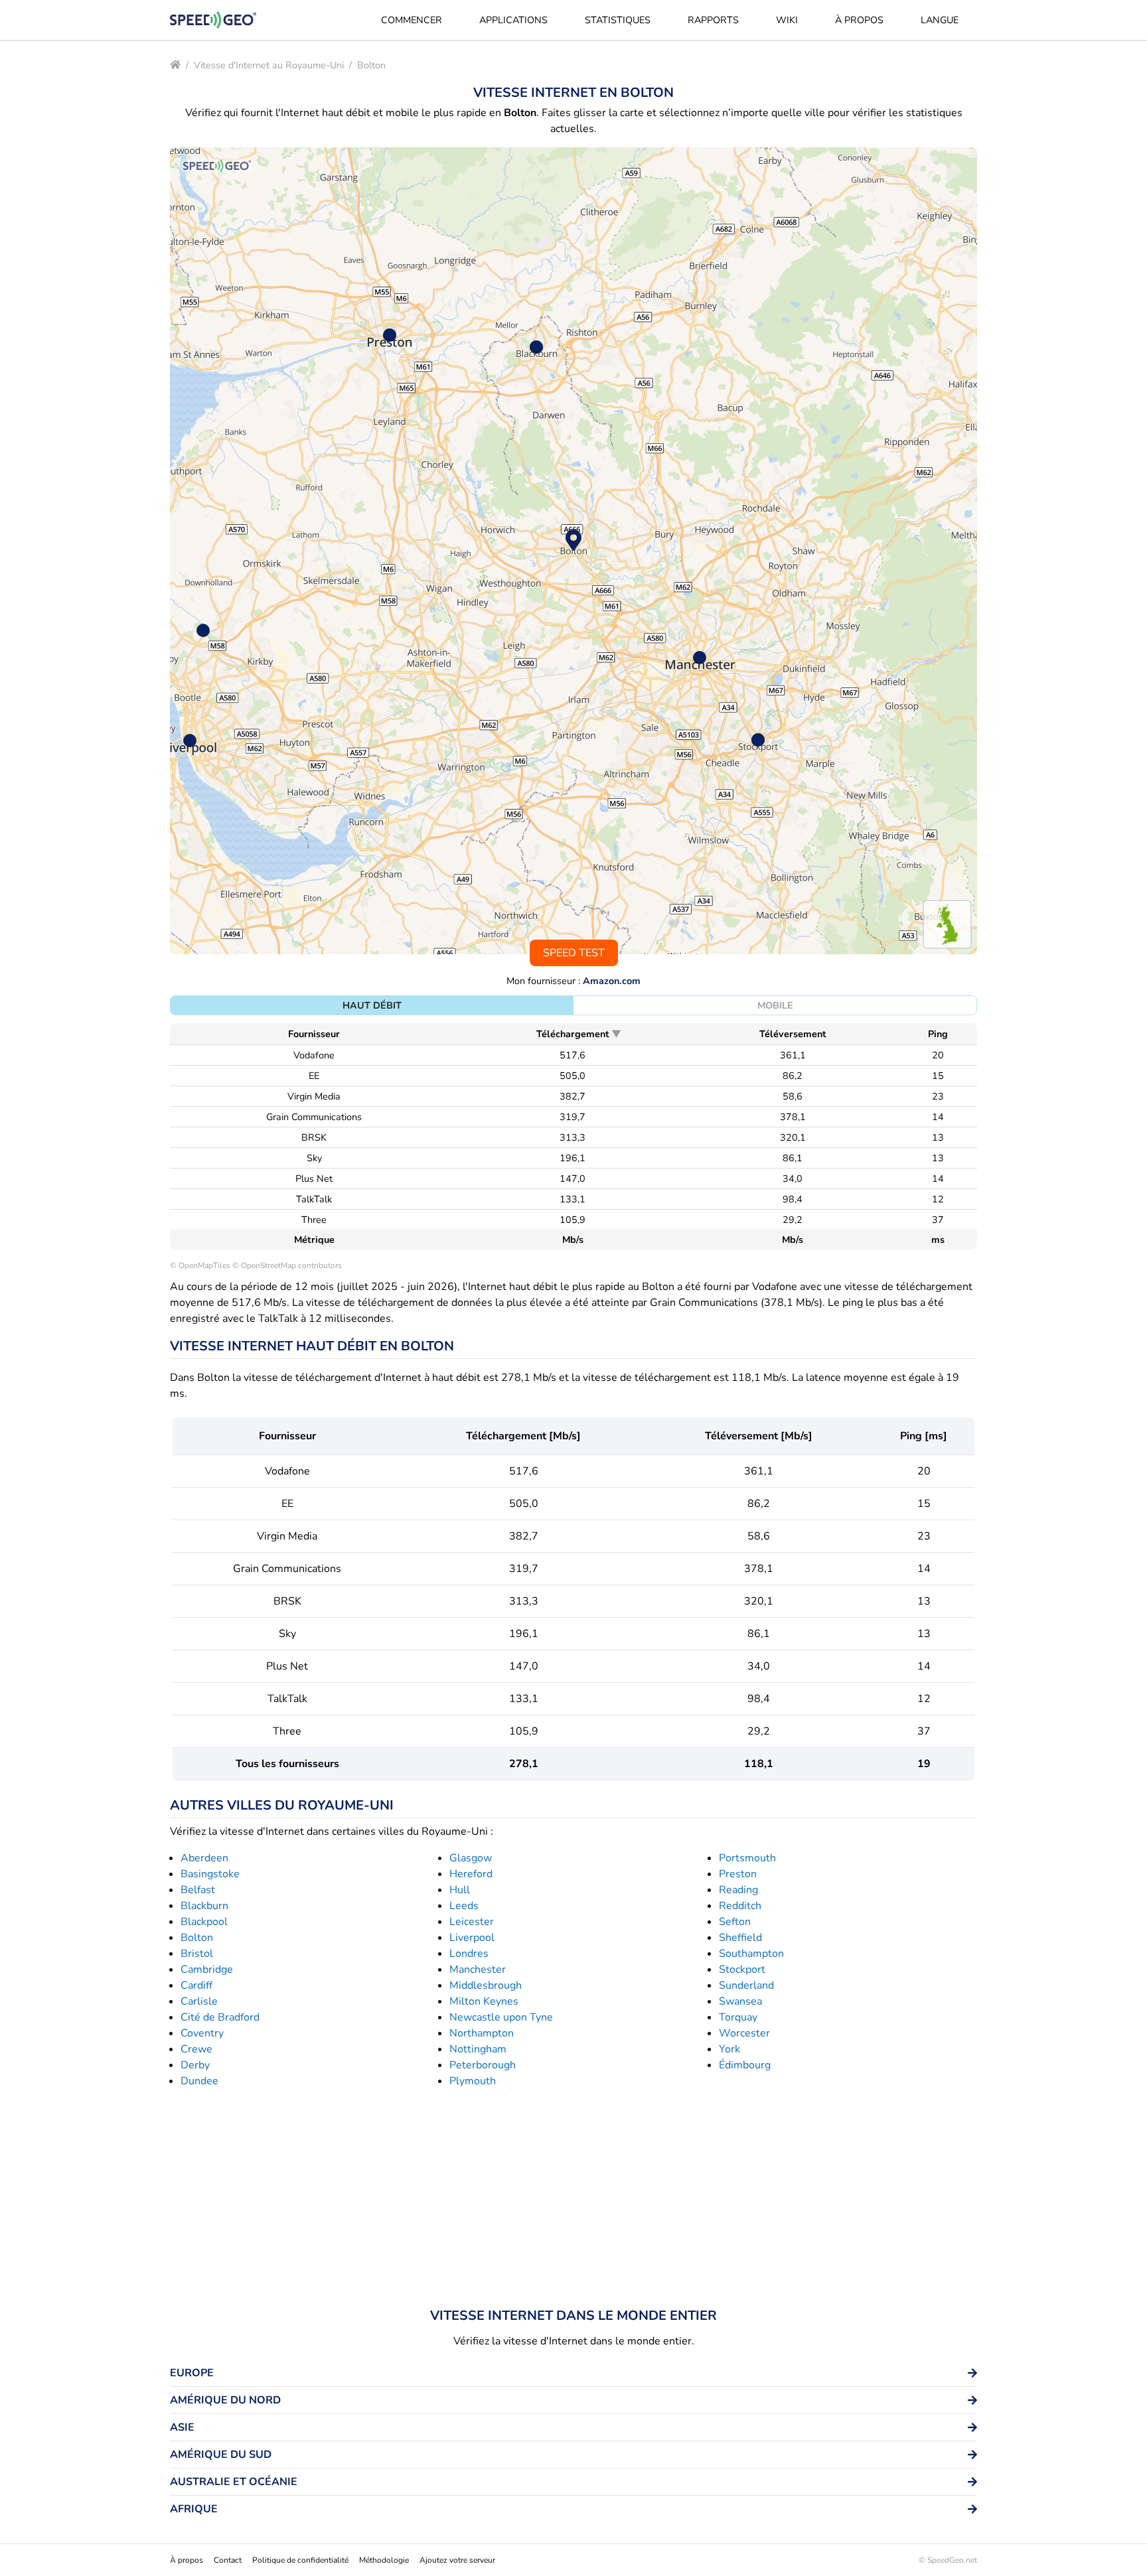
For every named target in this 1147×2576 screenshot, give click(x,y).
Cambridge (207, 1969)
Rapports (713, 20)
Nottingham (478, 2049)
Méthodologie (384, 2560)
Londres (469, 1954)
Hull (460, 1890)
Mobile (775, 1005)
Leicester (472, 1922)
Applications (513, 20)
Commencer (412, 20)
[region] (573, 551)
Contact (228, 2560)
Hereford (471, 1874)
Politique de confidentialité (300, 2560)
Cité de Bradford (220, 2017)
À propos (859, 20)
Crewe (196, 2049)
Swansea (740, 2001)
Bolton (371, 65)
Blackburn (204, 1906)
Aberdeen (204, 1858)
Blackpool (204, 1922)
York (729, 2049)
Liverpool (472, 1938)
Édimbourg (745, 2065)
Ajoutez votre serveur (457, 2560)
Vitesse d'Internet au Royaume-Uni (269, 65)
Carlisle (199, 2001)
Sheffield (740, 1938)
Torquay (738, 2017)
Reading (738, 1890)
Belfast (198, 1890)
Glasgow (471, 1858)
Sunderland (746, 1985)
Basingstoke (210, 1874)
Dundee (199, 2081)
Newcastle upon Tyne (501, 2017)
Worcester (744, 2033)
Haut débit (372, 1005)
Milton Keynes (484, 2001)
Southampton (751, 1954)
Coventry (202, 2033)
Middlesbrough (486, 1985)
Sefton (735, 1922)
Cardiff (196, 1985)
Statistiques (618, 20)
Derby (195, 2065)
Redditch (740, 1906)
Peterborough (483, 2065)
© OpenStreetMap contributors (287, 1265)
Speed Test (574, 953)
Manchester (478, 1969)
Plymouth (473, 2081)
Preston (738, 1874)
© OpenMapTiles (200, 1265)
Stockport (742, 1969)
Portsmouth (747, 1858)
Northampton (482, 2033)
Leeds (464, 1906)
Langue (940, 20)
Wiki (787, 20)
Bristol (197, 1954)
